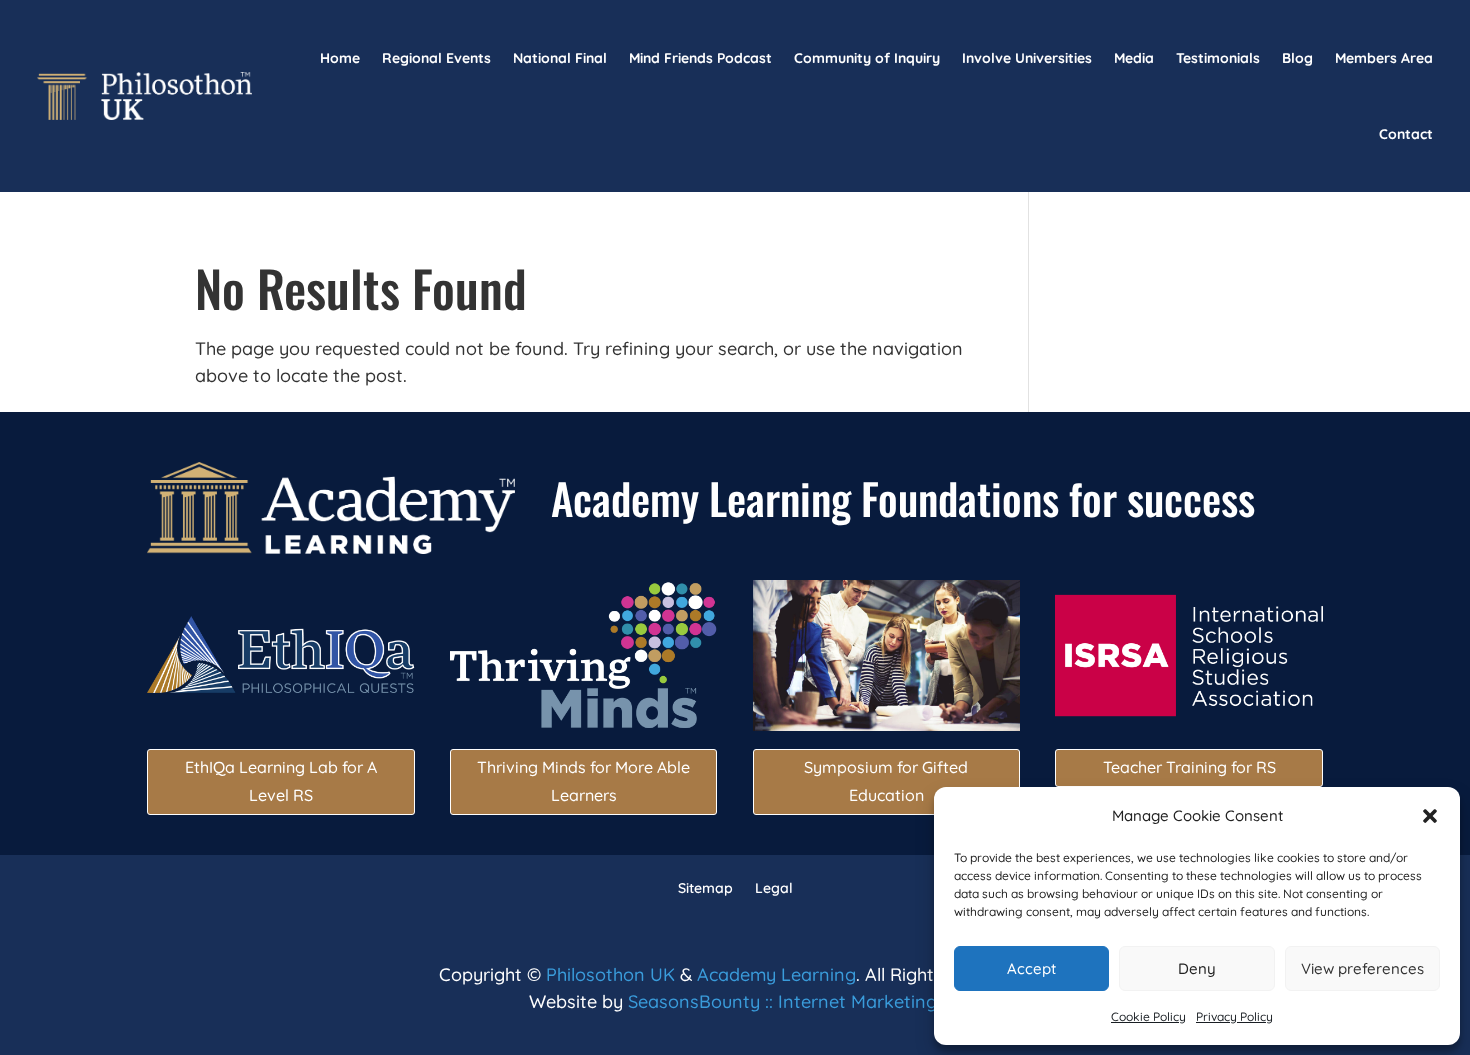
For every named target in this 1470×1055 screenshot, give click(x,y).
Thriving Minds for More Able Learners (583, 780)
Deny (1197, 968)
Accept (1031, 968)
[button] (1430, 816)
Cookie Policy (1148, 1016)
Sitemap (705, 887)
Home (340, 58)
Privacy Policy (1234, 1016)
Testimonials (1218, 58)
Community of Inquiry (867, 58)
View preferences (1362, 968)
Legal (774, 887)
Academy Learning (776, 974)
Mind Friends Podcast (700, 58)
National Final (560, 58)
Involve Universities (1027, 58)
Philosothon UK (610, 974)
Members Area (1384, 58)
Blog (1297, 58)
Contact (1406, 134)
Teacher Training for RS (1189, 767)
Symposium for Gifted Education (886, 780)
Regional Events (436, 58)
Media (1134, 58)
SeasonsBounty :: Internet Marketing (782, 1001)
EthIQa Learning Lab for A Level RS (281, 780)
